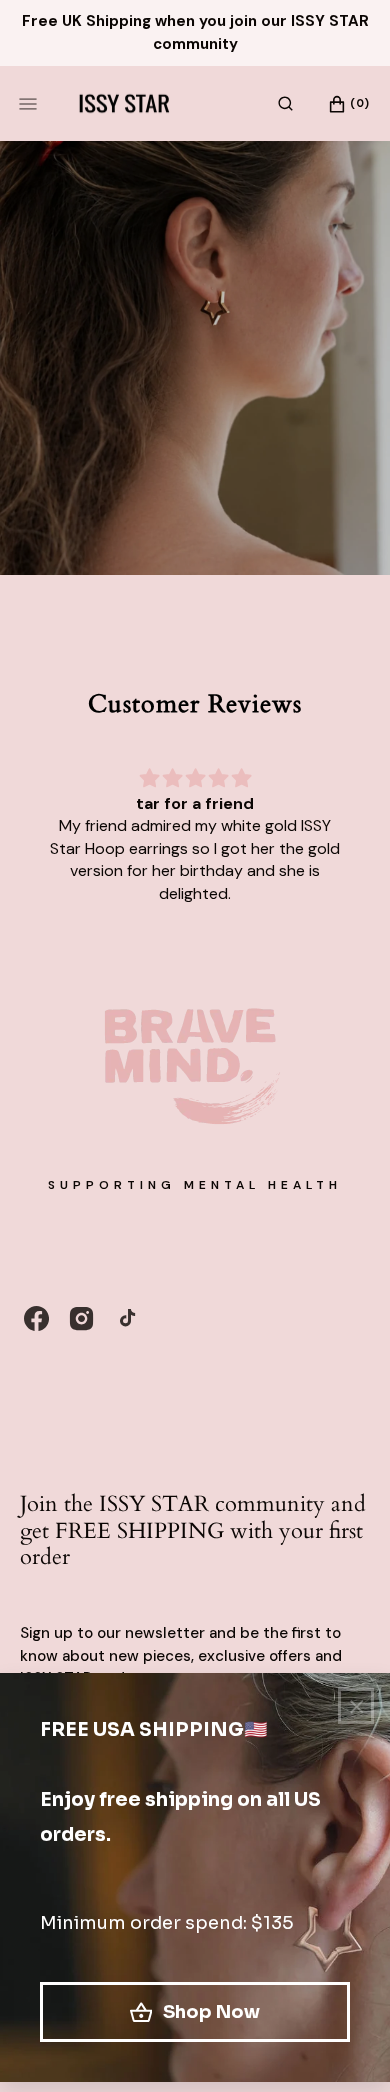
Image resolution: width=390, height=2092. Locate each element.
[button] (285, 104)
